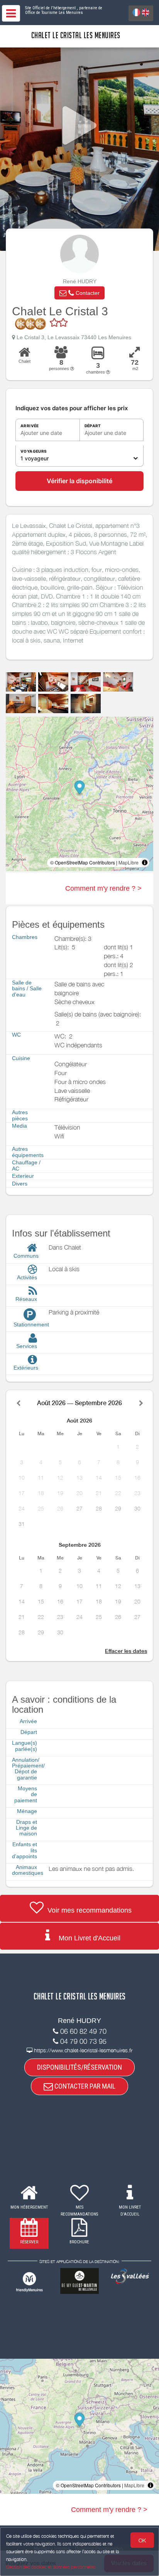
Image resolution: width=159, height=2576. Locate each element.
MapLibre (129, 862)
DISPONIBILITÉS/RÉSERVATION (79, 2067)
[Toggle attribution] (145, 863)
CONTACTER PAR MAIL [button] (84, 2086)
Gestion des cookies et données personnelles (51, 2567)
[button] (79, 293)
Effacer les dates (126, 1651)
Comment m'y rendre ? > (103, 888)
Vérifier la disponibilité (79, 481)
